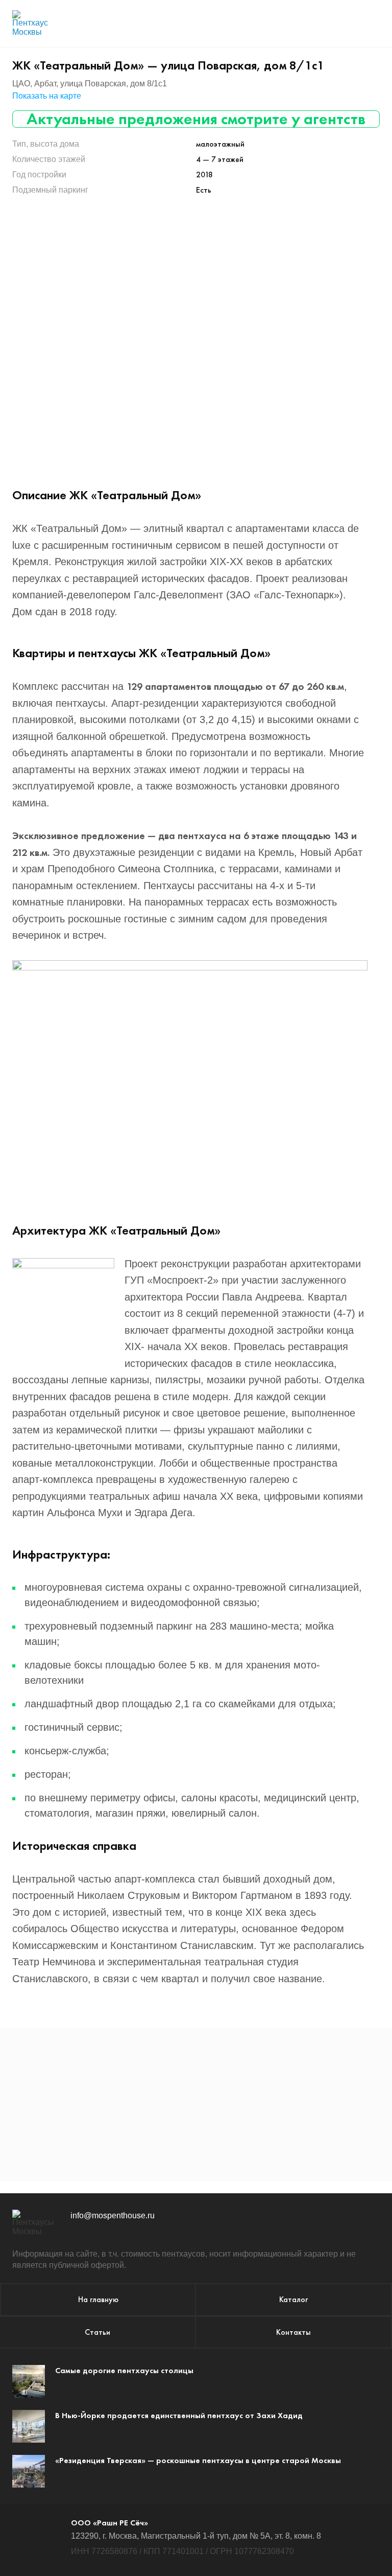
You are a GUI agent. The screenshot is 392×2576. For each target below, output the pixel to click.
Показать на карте (47, 96)
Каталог (293, 2299)
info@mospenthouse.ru (113, 2215)
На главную (98, 2299)
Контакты (293, 2332)
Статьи (97, 2332)
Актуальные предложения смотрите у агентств (196, 119)
